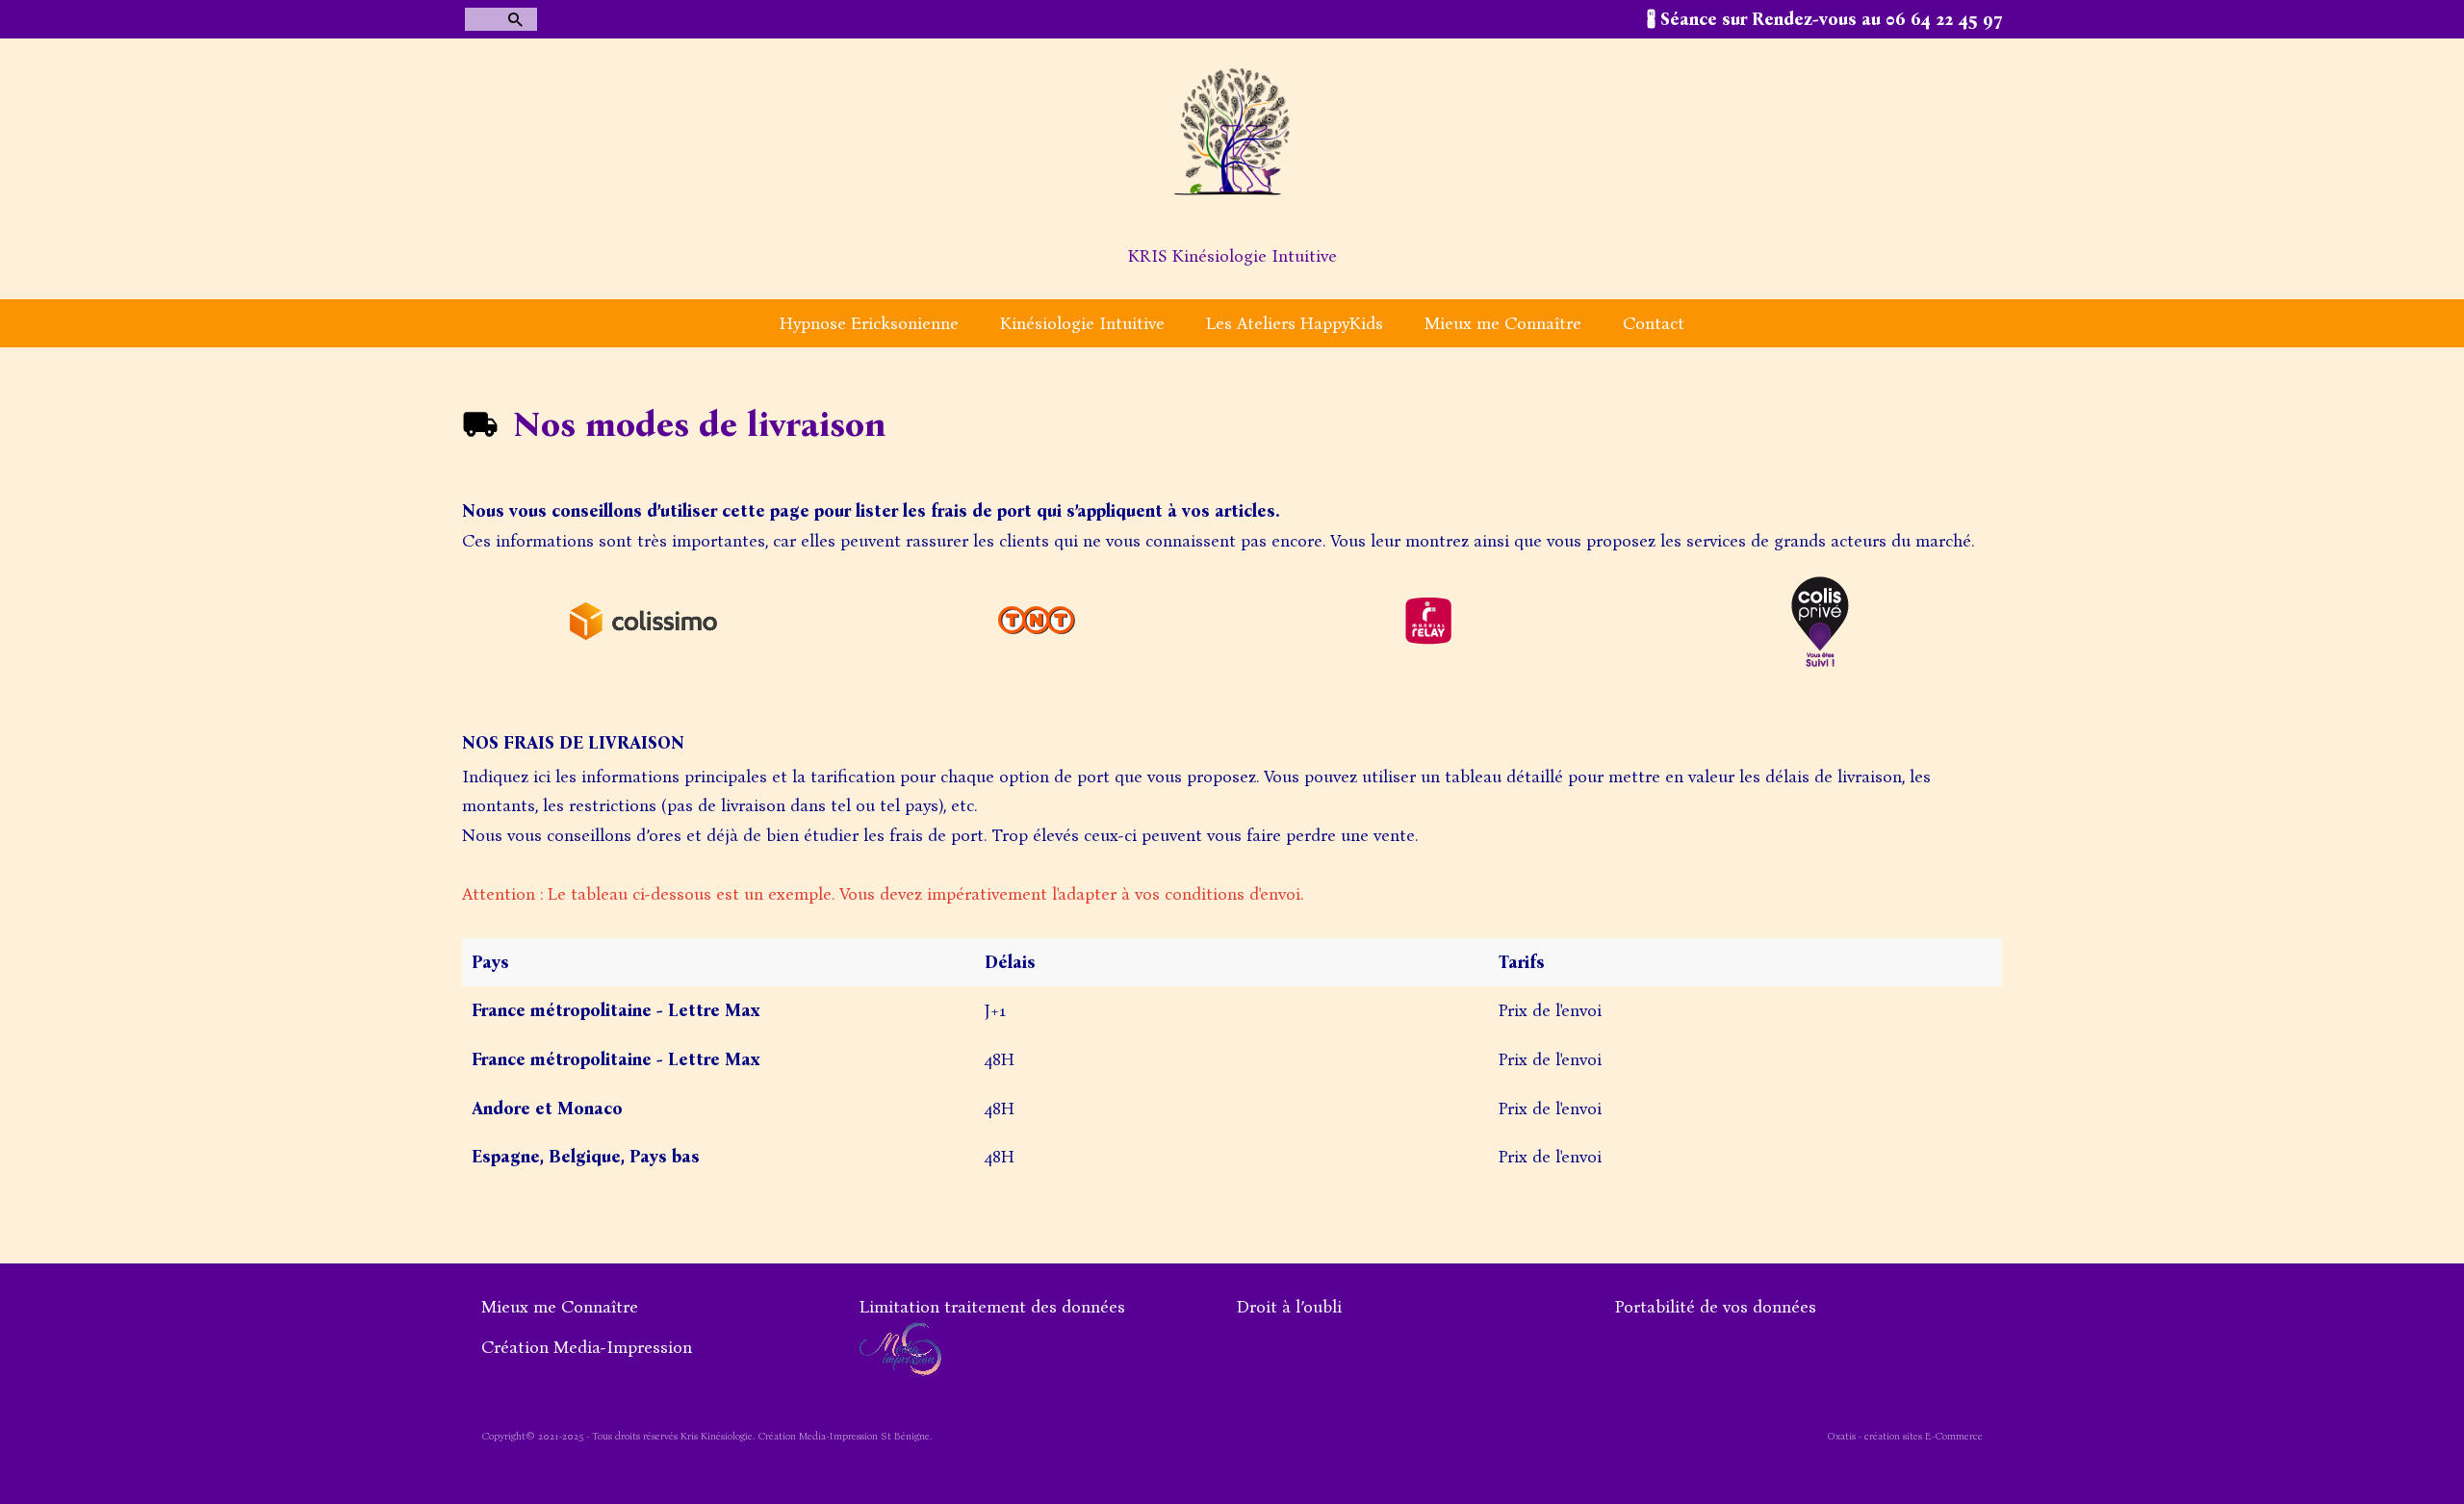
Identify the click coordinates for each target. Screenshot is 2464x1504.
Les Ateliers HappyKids (1295, 323)
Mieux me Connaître (1503, 323)
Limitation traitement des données (992, 1307)
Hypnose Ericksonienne (869, 323)
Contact (1654, 323)
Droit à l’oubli (1289, 1307)
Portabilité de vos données (1716, 1307)
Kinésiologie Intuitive (1082, 323)
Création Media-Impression (587, 1347)
